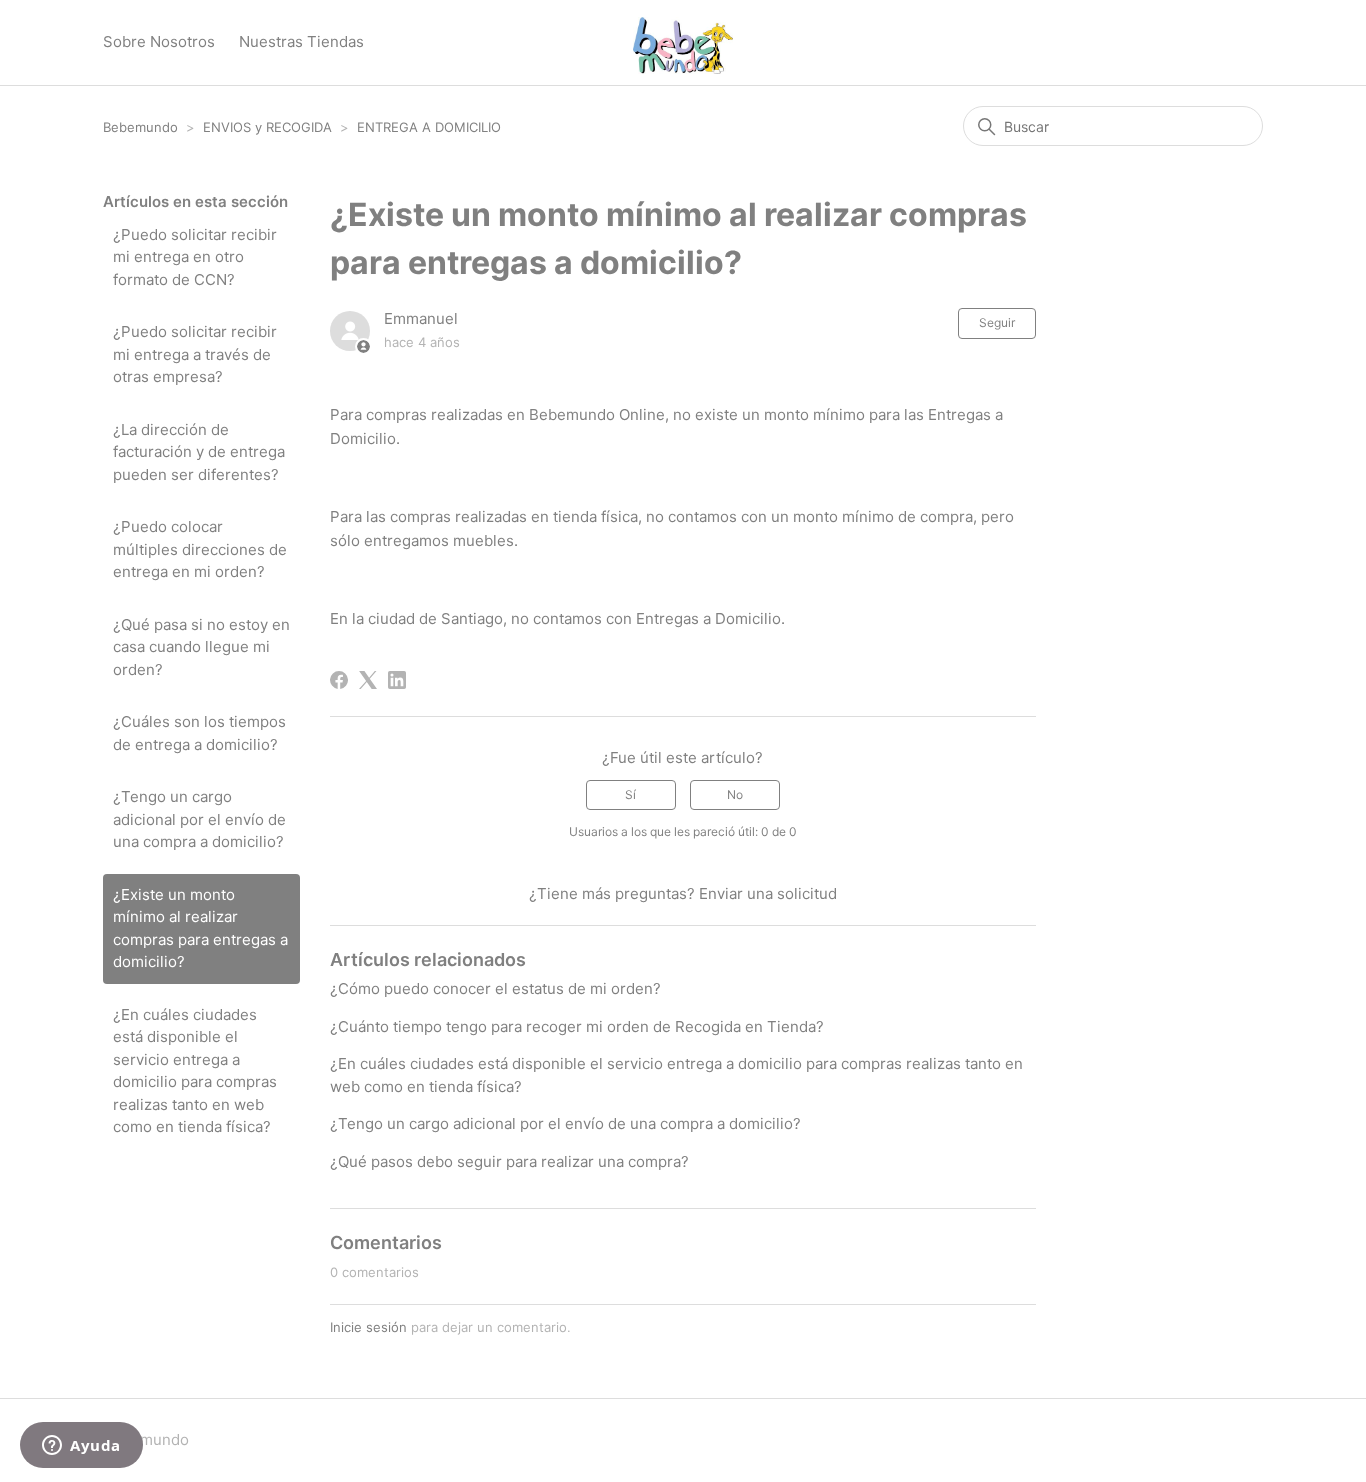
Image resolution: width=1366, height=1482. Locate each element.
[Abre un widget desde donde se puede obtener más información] (81, 1447)
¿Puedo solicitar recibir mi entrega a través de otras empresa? (195, 354)
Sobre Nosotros (159, 41)
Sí (630, 794)
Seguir (997, 322)
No (735, 794)
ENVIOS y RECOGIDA (267, 127)
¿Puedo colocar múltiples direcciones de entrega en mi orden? (200, 549)
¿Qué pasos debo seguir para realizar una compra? (509, 1161)
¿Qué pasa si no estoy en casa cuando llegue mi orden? (201, 647)
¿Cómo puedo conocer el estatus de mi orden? (495, 988)
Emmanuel (421, 318)
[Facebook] (339, 680)
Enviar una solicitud (768, 893)
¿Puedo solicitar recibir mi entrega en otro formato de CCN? (195, 257)
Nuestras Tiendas (301, 41)
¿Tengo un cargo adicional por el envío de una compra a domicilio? (199, 819)
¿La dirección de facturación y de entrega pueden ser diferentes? (199, 452)
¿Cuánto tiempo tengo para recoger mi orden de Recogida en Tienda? (577, 1026)
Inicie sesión (368, 1327)
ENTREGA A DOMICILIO (429, 127)
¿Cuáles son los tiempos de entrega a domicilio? (199, 733)
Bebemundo (142, 127)
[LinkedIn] (397, 680)
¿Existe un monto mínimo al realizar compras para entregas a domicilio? (200, 928)
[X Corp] (368, 680)
